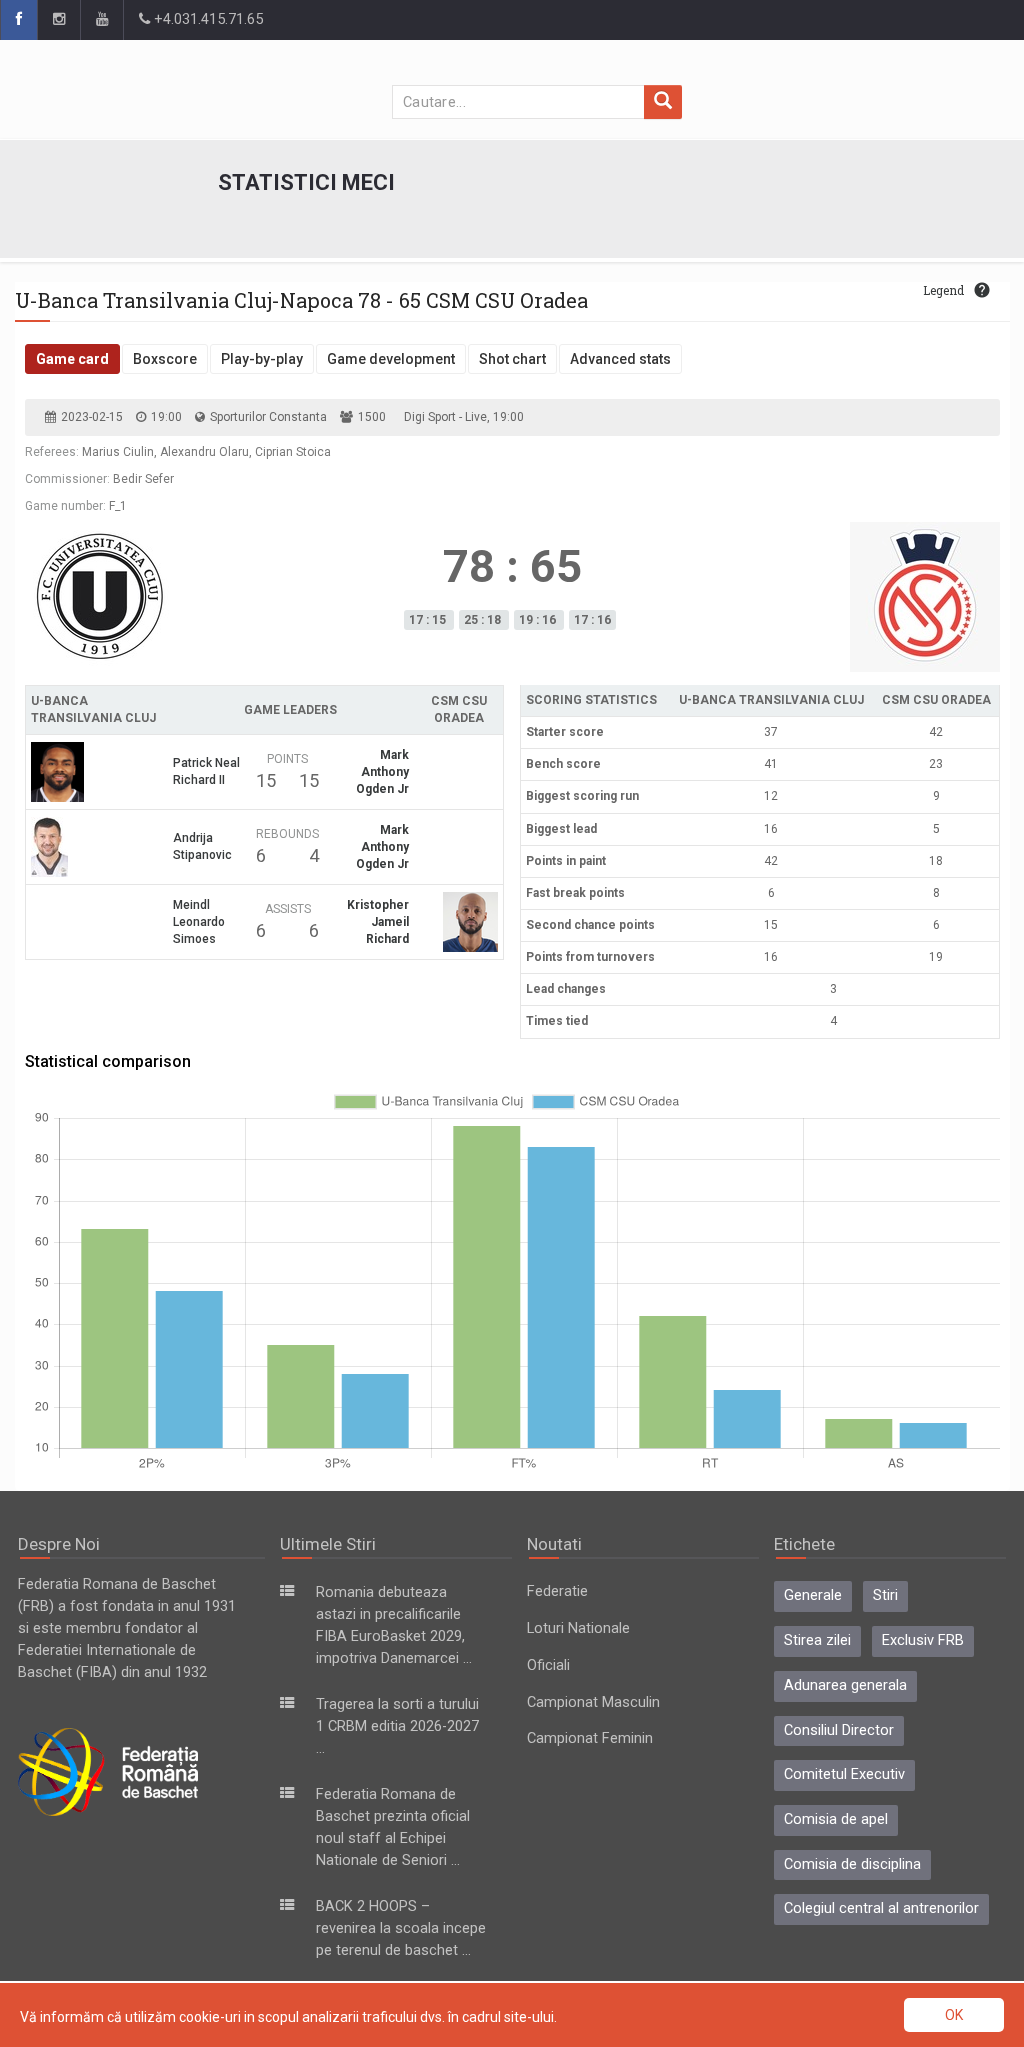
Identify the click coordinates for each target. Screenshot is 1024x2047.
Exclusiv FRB (923, 1640)
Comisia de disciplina (852, 1864)
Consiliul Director (839, 1730)
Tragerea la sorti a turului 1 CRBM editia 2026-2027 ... (397, 1726)
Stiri (885, 1595)
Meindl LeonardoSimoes (199, 922)
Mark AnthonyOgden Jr (382, 772)
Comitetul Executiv (844, 1774)
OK (954, 2015)
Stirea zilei (817, 1640)
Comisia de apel (836, 1819)
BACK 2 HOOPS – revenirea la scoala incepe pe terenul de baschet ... (401, 1928)
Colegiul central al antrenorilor (881, 1908)
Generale (813, 1595)
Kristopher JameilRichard (378, 922)
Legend (943, 290)
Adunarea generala (845, 1685)
